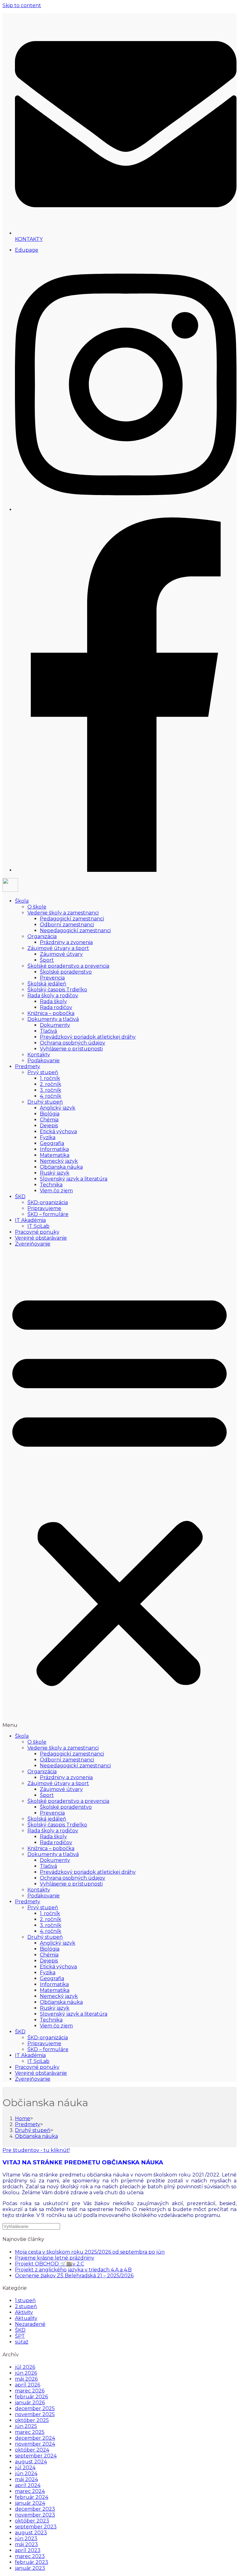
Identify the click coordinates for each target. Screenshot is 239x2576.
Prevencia (52, 978)
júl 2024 (25, 2468)
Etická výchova (58, 1131)
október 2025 (32, 2420)
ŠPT (20, 2336)
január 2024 (30, 2503)
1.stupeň (25, 2300)
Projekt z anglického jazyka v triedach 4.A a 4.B (73, 2270)
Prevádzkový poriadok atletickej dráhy (88, 1037)
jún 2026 (26, 2373)
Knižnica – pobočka (51, 1013)
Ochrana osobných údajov (73, 1043)
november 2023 (35, 2515)
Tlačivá (48, 1031)
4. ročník (51, 1096)
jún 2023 (26, 2539)
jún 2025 (26, 2426)
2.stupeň (26, 2306)
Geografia (52, 1143)
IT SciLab (38, 1226)
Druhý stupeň (45, 1102)
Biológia (50, 1114)
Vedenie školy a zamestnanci (63, 913)
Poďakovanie (44, 1061)
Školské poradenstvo (66, 972)
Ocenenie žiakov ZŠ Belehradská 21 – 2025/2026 (74, 2276)
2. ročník (51, 1084)
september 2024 (36, 2456)
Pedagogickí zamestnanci (72, 919)
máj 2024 (26, 2479)
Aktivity (24, 2312)
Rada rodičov (56, 1007)
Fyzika (48, 1137)
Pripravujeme (44, 1208)
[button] (119, 1490)
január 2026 (30, 2403)
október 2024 (32, 2450)
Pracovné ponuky (37, 1232)
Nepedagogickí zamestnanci (75, 930)
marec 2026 (30, 2391)
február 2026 (31, 2397)
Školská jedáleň (47, 984)
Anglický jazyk (58, 1108)
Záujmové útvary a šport (58, 948)
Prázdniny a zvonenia (66, 942)
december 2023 (35, 2509)
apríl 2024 (28, 2485)
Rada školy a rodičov (53, 996)
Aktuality (26, 2318)
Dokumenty (55, 1025)
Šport (47, 960)
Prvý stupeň (43, 1072)
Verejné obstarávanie (41, 1238)
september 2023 (36, 2527)
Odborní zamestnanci (67, 925)
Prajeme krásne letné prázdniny (55, 2258)
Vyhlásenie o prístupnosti (71, 1049)
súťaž (22, 2342)
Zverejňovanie (33, 1244)
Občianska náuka (61, 1167)
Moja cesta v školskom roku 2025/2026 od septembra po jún (90, 2252)
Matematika (55, 1155)
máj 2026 (26, 2379)
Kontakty (39, 1055)
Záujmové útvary (61, 954)
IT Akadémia (30, 1220)
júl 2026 (25, 2367)
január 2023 (30, 2568)
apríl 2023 (28, 2550)
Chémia (49, 1120)
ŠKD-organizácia (48, 1202)
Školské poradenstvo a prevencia (68, 966)
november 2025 (35, 2414)
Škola (22, 901)
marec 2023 (30, 2556)
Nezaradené (30, 2324)
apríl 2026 (28, 2385)
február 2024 (32, 2497)
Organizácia (42, 936)
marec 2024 (30, 2491)
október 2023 (32, 2521)
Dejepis (49, 1126)
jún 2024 (26, 2473)
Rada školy (53, 1001)
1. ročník (50, 1078)
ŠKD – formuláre (48, 1214)
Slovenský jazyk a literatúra (74, 1179)
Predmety (28, 1066)
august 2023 (31, 2533)
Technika (51, 1185)
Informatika (54, 1149)
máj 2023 (26, 2544)
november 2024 (35, 2444)
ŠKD (20, 1197)
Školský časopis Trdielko (57, 990)
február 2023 (32, 2562)
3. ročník (51, 1090)
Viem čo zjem (56, 1191)
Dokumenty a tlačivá (53, 1019)
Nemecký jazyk (59, 1161)
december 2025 (35, 2408)
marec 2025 (30, 2432)
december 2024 (35, 2438)
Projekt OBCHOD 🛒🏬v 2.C (49, 2264)
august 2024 (31, 2462)
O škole (37, 907)
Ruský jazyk (55, 1173)
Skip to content (22, 5)
